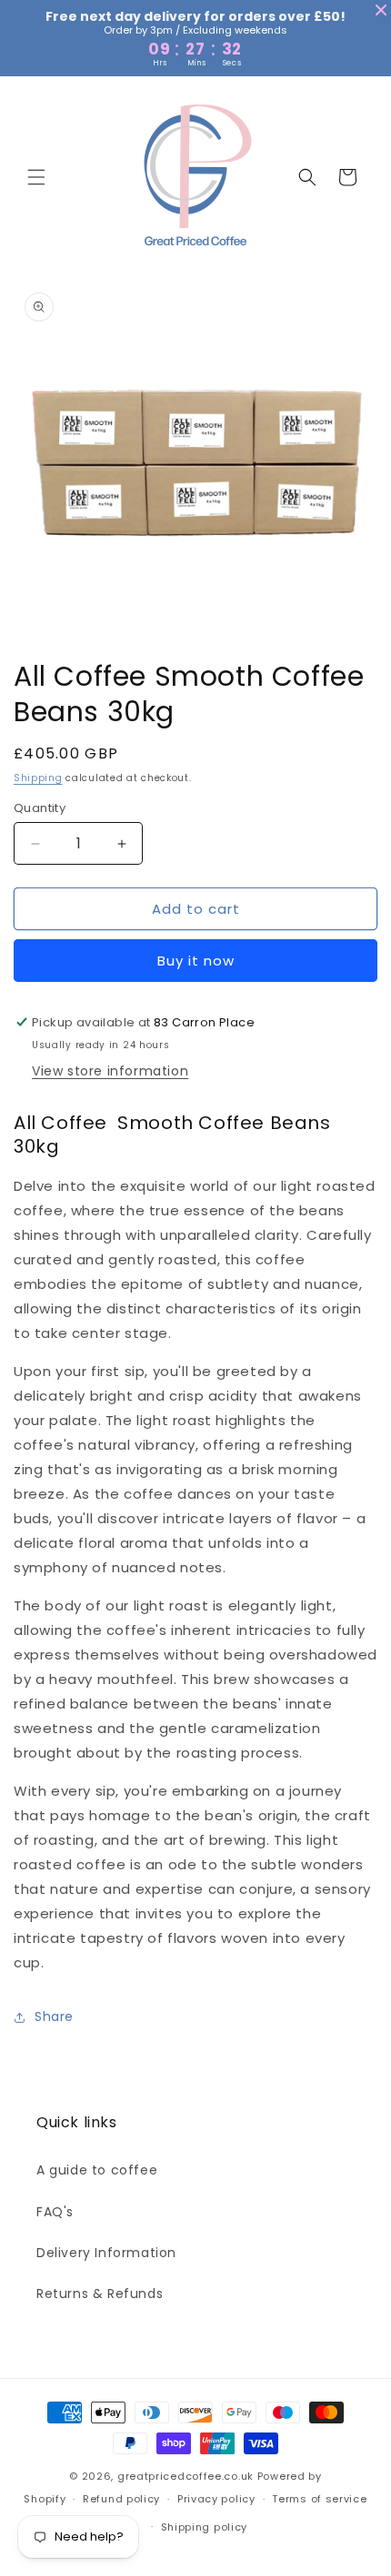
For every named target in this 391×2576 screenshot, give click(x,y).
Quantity (40, 808)
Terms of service (319, 2499)
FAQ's (55, 2212)
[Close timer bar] (381, 10)
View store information (110, 1071)
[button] (36, 177)
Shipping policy (205, 2527)
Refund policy (121, 2499)
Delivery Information (106, 2253)
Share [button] (54, 2016)
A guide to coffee (97, 2170)
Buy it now (196, 961)
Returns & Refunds (100, 2294)
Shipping (38, 778)
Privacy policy (216, 2499)
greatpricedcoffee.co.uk (185, 2476)
